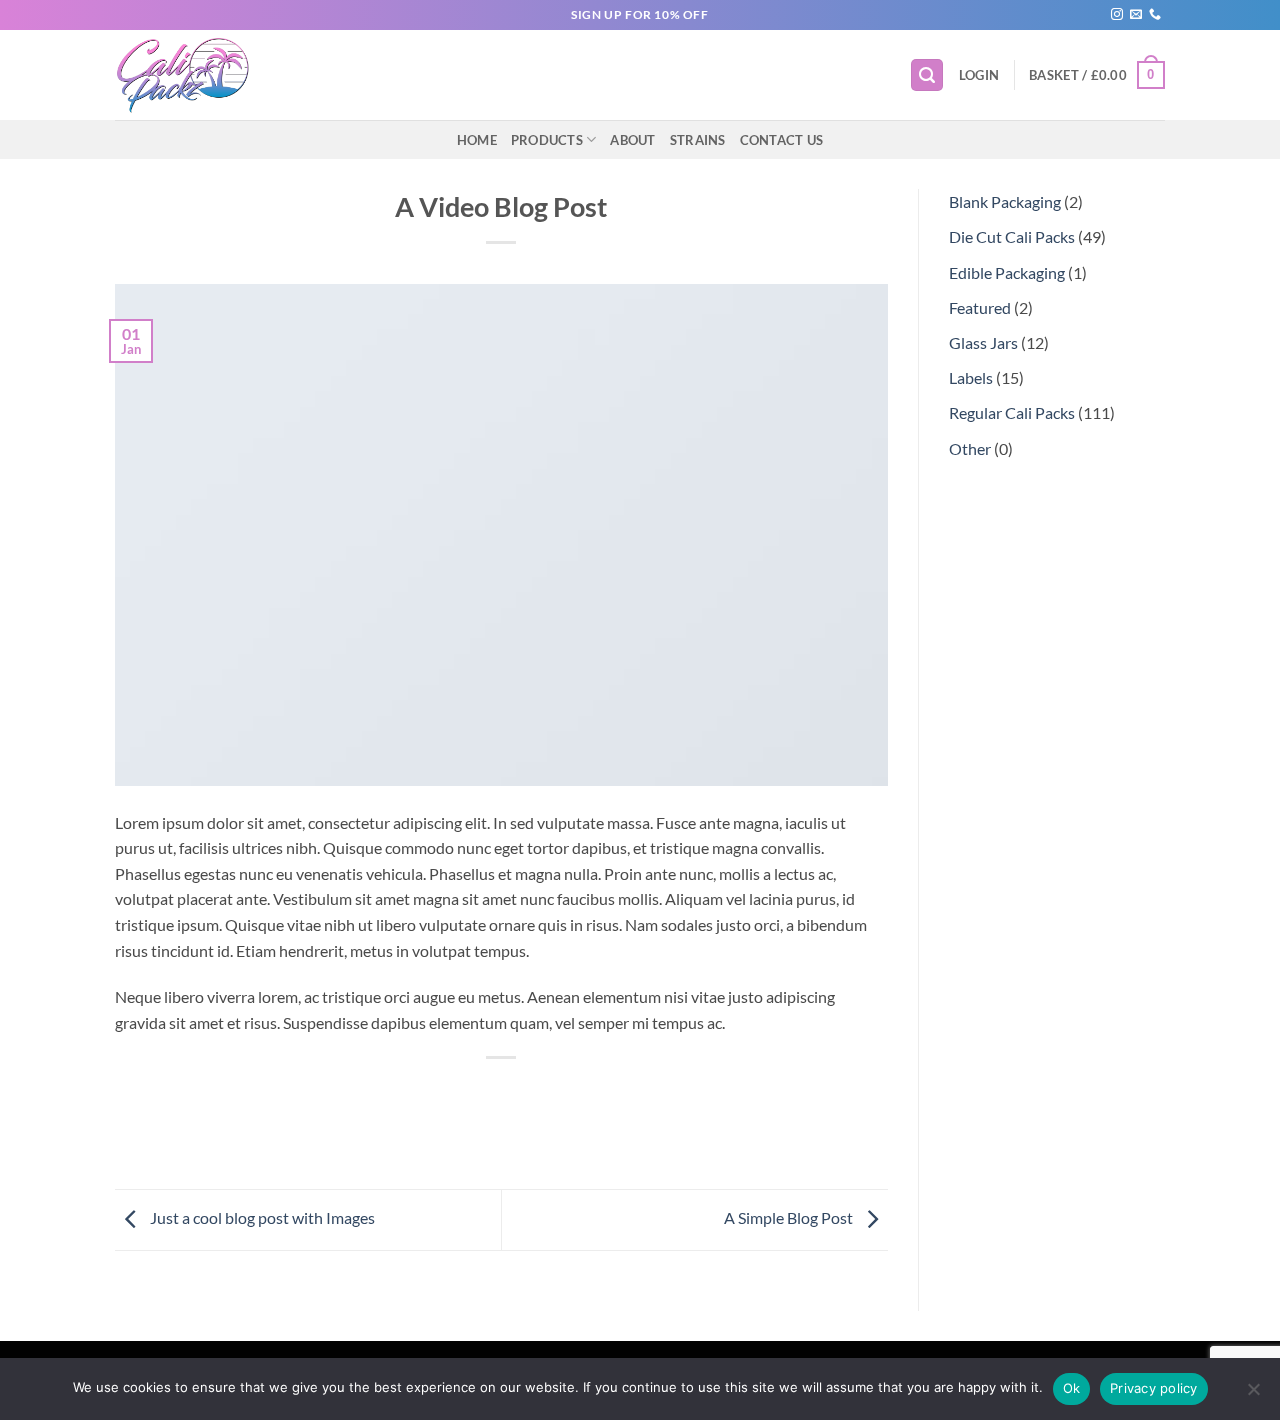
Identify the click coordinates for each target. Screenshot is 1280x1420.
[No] (1253, 1395)
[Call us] (1155, 15)
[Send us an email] (1136, 15)
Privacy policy (1154, 1388)
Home (477, 140)
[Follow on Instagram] (1117, 15)
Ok (1072, 1388)
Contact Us (782, 140)
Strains (698, 140)
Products (547, 140)
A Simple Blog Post (790, 1217)
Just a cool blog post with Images (261, 1217)
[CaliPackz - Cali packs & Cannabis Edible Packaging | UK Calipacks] (193, 75)
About (632, 140)
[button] (927, 75)
